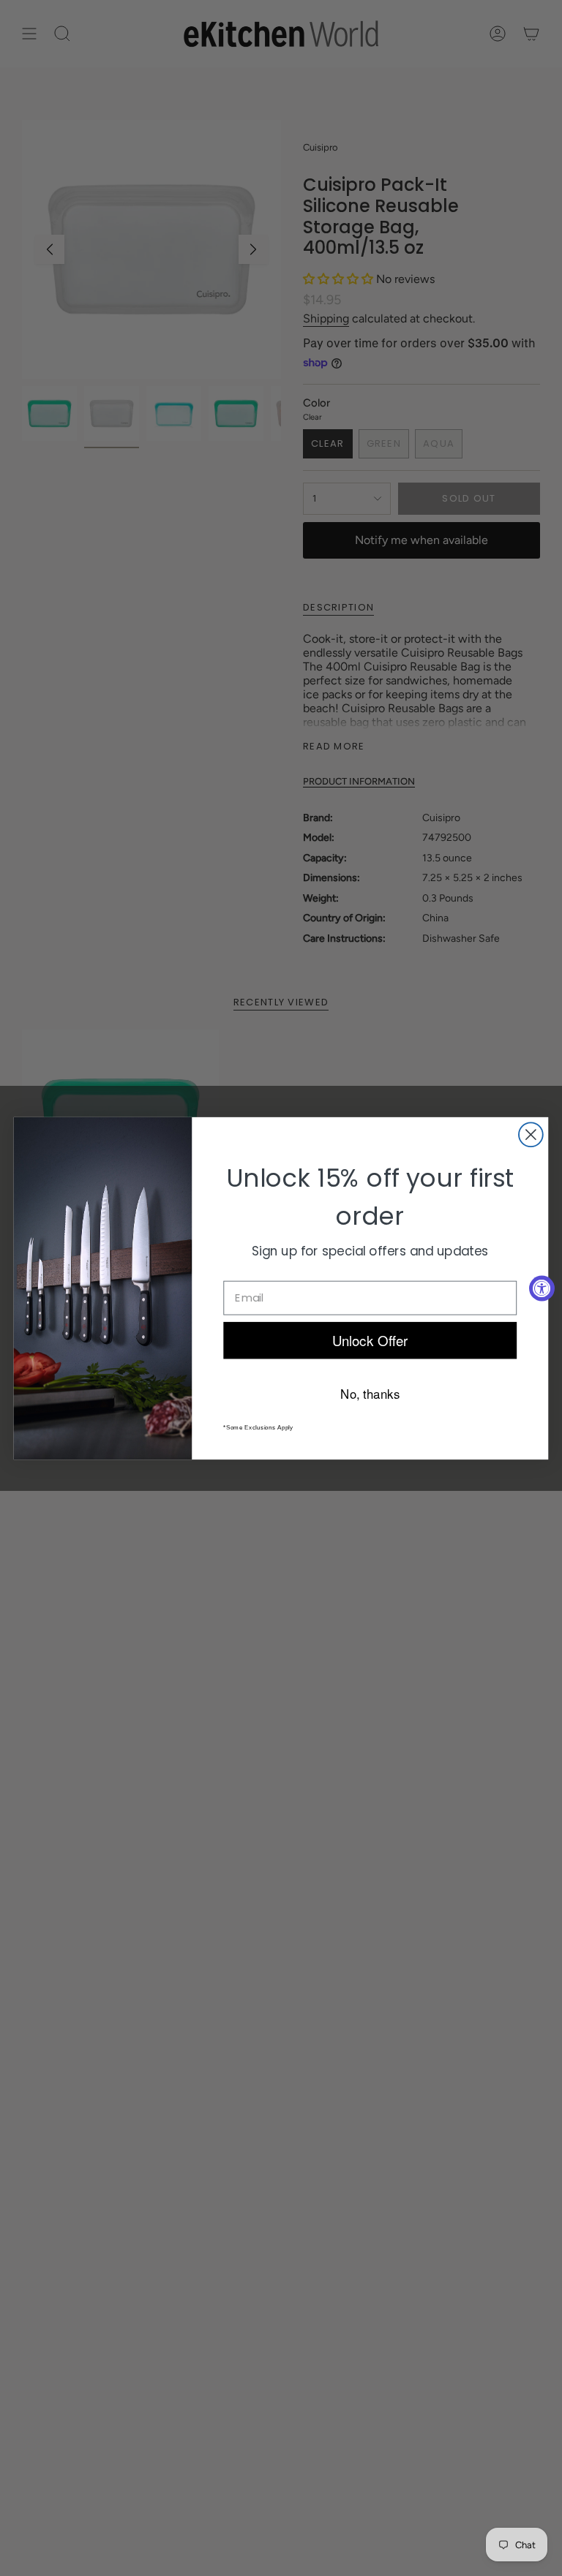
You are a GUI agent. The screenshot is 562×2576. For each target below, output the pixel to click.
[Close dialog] (531, 1134)
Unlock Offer (370, 1339)
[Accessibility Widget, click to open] (542, 1288)
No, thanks (370, 1392)
